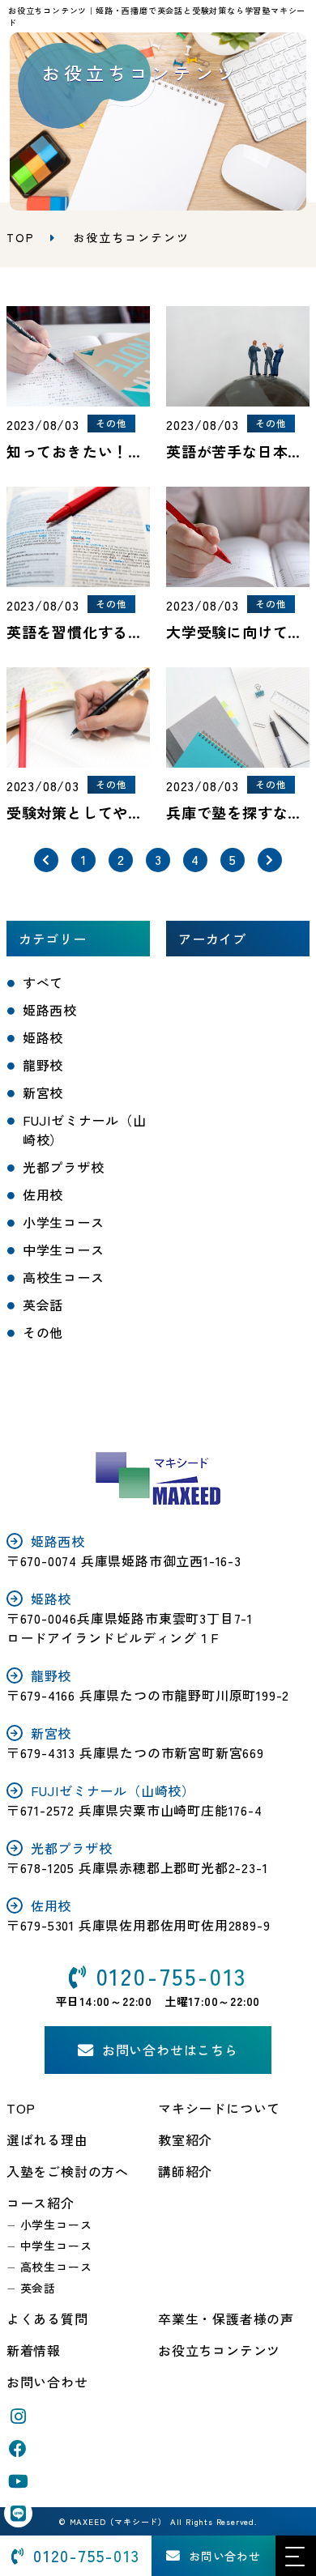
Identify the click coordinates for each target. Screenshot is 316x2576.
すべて (43, 982)
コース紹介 (41, 2203)
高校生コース (64, 1277)
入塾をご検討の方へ (68, 2171)
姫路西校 (50, 1010)
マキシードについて (219, 2108)
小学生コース (64, 1222)
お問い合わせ (47, 2382)
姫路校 (43, 1037)
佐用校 (43, 1194)
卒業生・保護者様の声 (226, 2318)
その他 (43, 1332)
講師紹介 (185, 2171)
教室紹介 (185, 2140)
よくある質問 (47, 2318)
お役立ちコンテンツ (219, 2350)
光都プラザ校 (64, 1167)
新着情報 (34, 2350)
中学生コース (64, 1250)
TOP (21, 2108)
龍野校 (43, 1065)
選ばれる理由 (47, 2140)
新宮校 (43, 1092)
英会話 (43, 1305)
